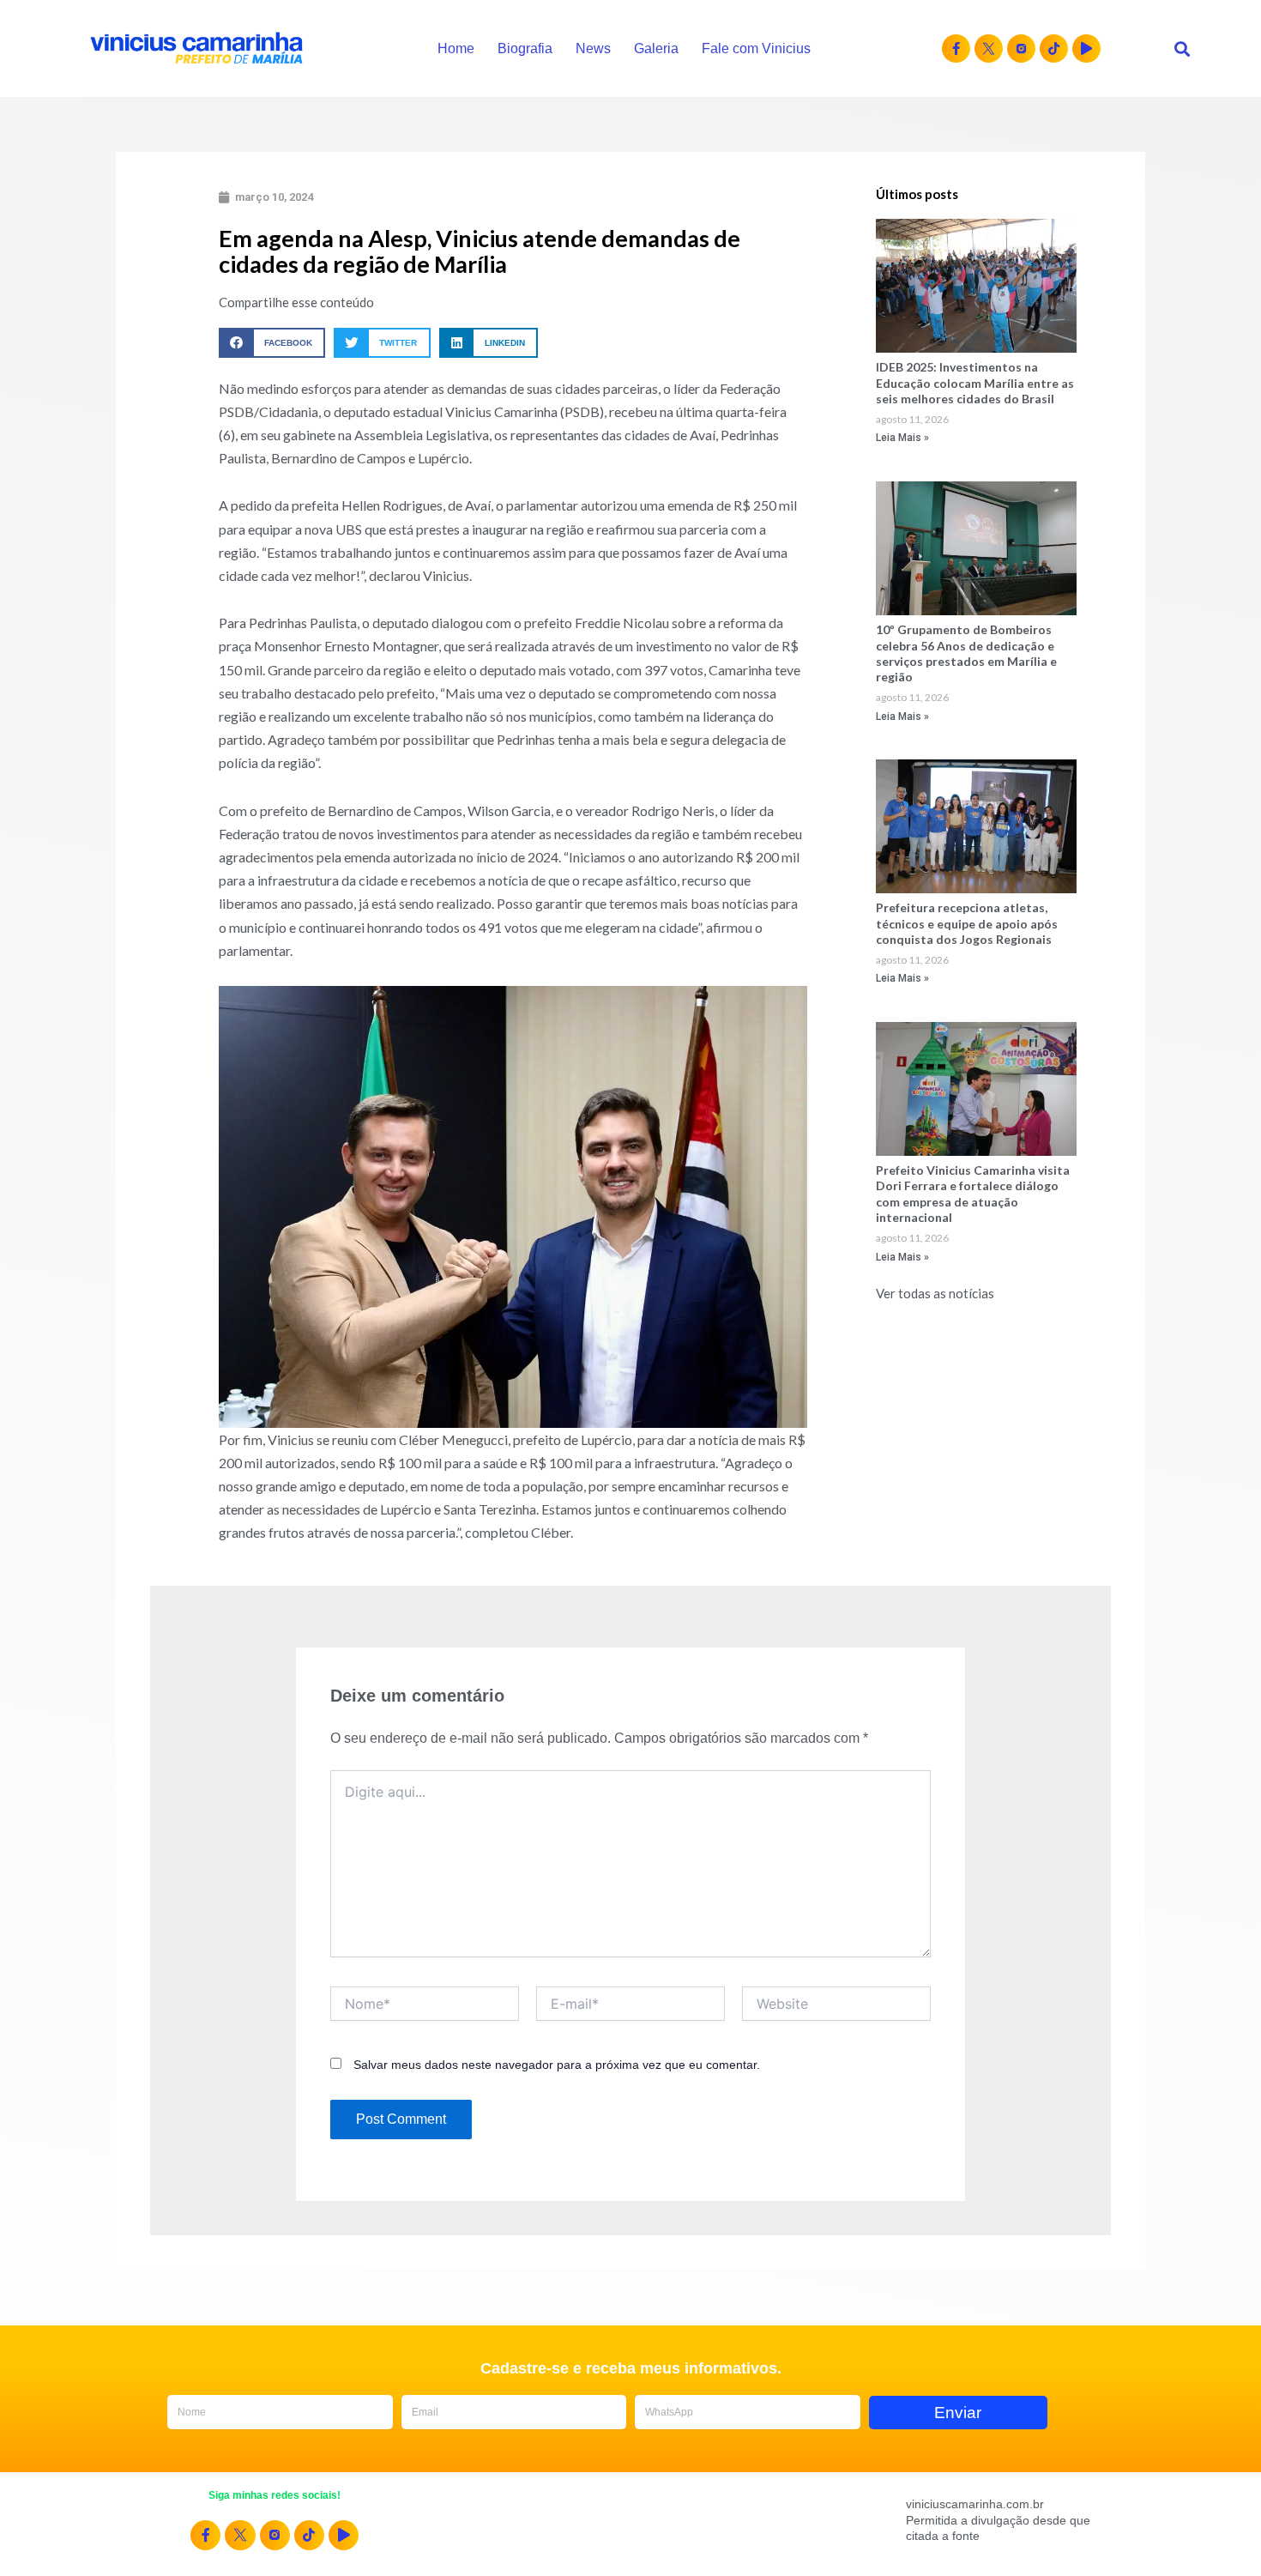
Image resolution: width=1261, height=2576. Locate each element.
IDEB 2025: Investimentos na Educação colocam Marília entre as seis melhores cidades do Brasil (975, 382)
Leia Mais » (902, 438)
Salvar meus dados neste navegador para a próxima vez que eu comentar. (557, 2065)
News (593, 48)
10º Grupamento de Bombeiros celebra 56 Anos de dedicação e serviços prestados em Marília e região (966, 653)
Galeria (656, 48)
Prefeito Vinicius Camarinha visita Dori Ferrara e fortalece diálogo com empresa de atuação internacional (973, 1194)
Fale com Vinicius (756, 48)
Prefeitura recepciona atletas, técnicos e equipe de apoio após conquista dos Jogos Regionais (967, 923)
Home (456, 48)
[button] (1182, 48)
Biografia (525, 48)
